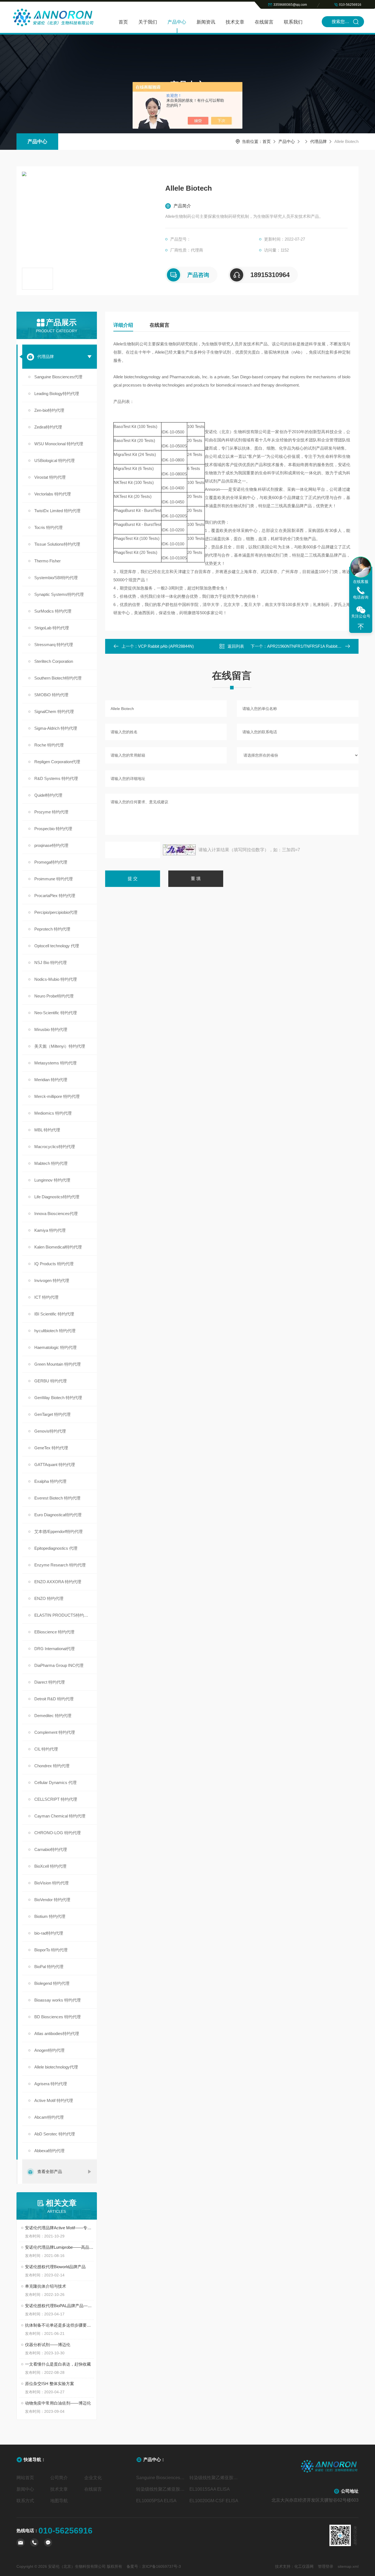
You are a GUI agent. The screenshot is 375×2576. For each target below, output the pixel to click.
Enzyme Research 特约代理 (60, 1565)
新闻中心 (25, 2489)
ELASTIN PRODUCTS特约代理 (63, 1615)
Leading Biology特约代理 (57, 394)
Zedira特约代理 (48, 427)
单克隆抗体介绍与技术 (46, 2286)
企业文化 (93, 2478)
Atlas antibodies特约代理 (57, 2034)
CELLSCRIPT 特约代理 (56, 1799)
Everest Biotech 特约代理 (57, 1498)
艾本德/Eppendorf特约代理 (58, 1531)
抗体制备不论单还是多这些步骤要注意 (59, 2325)
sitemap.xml (348, 2566)
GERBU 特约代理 (51, 1381)
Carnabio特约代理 (51, 1849)
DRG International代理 (54, 1649)
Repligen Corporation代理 (57, 762)
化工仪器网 (304, 2566)
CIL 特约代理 (46, 1749)
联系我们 (293, 22)
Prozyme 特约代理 (51, 812)
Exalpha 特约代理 (50, 1481)
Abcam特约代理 (49, 2117)
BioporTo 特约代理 (51, 1950)
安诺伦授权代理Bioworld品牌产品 (55, 2267)
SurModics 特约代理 (53, 611)
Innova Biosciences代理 (56, 1214)
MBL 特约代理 (47, 1130)
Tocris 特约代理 (48, 527)
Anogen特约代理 (49, 2050)
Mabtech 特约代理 (51, 1163)
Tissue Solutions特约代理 (57, 544)
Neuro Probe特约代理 (54, 996)
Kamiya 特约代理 (50, 1230)
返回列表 (236, 646)
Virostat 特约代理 (50, 477)
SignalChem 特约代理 (54, 711)
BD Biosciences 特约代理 (58, 2017)
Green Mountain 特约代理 (58, 1364)
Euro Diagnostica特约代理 (58, 1515)
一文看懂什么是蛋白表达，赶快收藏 (58, 2364)
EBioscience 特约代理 (54, 1632)
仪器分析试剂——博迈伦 (48, 2345)
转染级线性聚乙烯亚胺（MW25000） (161, 2489)
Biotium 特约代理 (50, 1916)
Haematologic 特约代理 (55, 1347)
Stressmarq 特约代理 (54, 645)
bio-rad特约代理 (49, 1933)
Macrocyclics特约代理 (55, 1147)
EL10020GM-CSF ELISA (214, 2501)
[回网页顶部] (361, 627)
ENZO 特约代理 (49, 1598)
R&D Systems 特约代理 (56, 778)
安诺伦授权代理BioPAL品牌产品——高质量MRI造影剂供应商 (59, 2306)
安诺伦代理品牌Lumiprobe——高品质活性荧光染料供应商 (59, 2247)
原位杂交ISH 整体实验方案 (50, 2384)
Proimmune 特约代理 (54, 879)
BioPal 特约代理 (49, 1967)
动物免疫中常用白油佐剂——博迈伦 (58, 2403)
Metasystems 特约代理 (55, 1063)
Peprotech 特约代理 (52, 929)
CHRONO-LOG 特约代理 (58, 1833)
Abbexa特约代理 (49, 2151)
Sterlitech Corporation (54, 661)
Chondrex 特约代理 (52, 1766)
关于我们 (148, 22)
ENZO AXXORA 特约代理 (58, 1582)
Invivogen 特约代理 (52, 1280)
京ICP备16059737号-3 (161, 2566)
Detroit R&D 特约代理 (54, 1699)
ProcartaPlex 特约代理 (55, 896)
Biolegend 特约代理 (52, 1983)
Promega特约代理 (51, 862)
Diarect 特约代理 (50, 1682)
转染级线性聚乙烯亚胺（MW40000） (214, 2478)
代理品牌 (318, 141)
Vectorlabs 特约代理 (53, 494)
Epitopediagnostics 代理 (56, 1548)
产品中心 (177, 22)
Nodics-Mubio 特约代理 (56, 979)
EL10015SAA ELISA (210, 2489)
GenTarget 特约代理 (52, 1414)
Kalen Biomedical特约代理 (58, 1247)
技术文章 (235, 22)
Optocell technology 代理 (57, 946)
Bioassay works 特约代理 (58, 2000)
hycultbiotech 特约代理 (55, 1331)
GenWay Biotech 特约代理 (58, 1398)
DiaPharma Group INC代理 (59, 1665)
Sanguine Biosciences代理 (58, 377)
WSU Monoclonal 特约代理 (59, 444)
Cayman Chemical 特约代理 (60, 1816)
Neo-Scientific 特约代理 (56, 1013)
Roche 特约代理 (49, 745)
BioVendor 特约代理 (52, 1900)
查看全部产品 (50, 2171)
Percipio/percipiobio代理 (56, 912)
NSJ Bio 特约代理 (51, 963)
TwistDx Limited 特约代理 (57, 511)
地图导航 (59, 2501)
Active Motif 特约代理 (54, 2100)
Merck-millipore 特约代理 (57, 1096)
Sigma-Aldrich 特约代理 (56, 728)
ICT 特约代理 (46, 1297)
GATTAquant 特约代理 (55, 1465)
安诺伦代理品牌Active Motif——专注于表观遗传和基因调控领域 (59, 2228)
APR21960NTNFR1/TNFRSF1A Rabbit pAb (306, 646)
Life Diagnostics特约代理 (57, 1197)
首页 (123, 22)
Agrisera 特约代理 (51, 2084)
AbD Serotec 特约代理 (55, 2134)
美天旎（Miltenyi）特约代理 (60, 1046)
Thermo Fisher (47, 561)
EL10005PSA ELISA (156, 2501)
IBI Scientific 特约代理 (54, 1314)
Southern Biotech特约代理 (58, 678)
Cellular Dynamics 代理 (55, 1782)
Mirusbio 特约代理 (51, 1029)
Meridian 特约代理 (51, 1080)
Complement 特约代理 (55, 1732)
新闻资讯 (206, 22)
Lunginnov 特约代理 (52, 1180)
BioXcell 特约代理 (50, 1866)
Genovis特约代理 (50, 1431)
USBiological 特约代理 (54, 460)
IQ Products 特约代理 (54, 1264)
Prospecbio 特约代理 (53, 829)
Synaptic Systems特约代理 (59, 594)
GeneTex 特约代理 (51, 1448)
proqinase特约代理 (51, 845)
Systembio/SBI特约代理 (56, 578)
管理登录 (326, 2566)
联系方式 (25, 2501)
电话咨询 (361, 597)
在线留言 (264, 22)
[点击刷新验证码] (179, 850)
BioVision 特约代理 (51, 1883)
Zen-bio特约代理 (49, 410)
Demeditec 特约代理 (53, 1716)
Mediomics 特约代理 (53, 1113)
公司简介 (59, 2478)
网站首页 (25, 2478)
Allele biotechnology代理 (56, 2067)
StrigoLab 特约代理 (52, 628)
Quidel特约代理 (48, 795)
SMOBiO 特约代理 (51, 695)
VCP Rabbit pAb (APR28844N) (166, 646)
